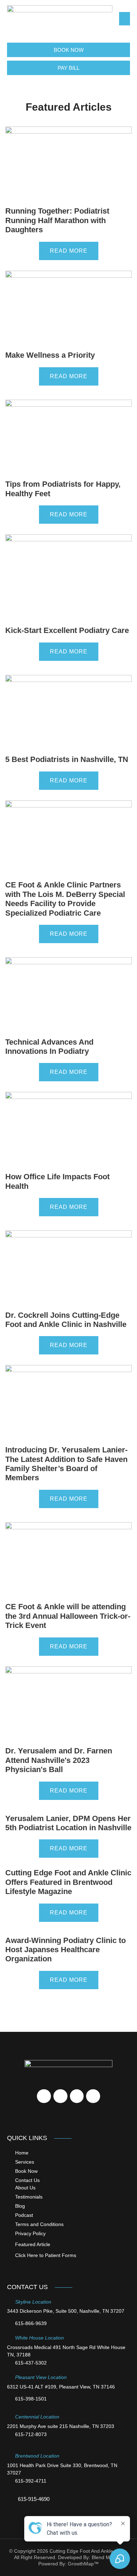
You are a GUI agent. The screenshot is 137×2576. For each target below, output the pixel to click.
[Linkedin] (77, 2096)
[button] (125, 19)
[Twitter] (60, 2096)
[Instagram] (93, 2096)
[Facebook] (44, 2096)
